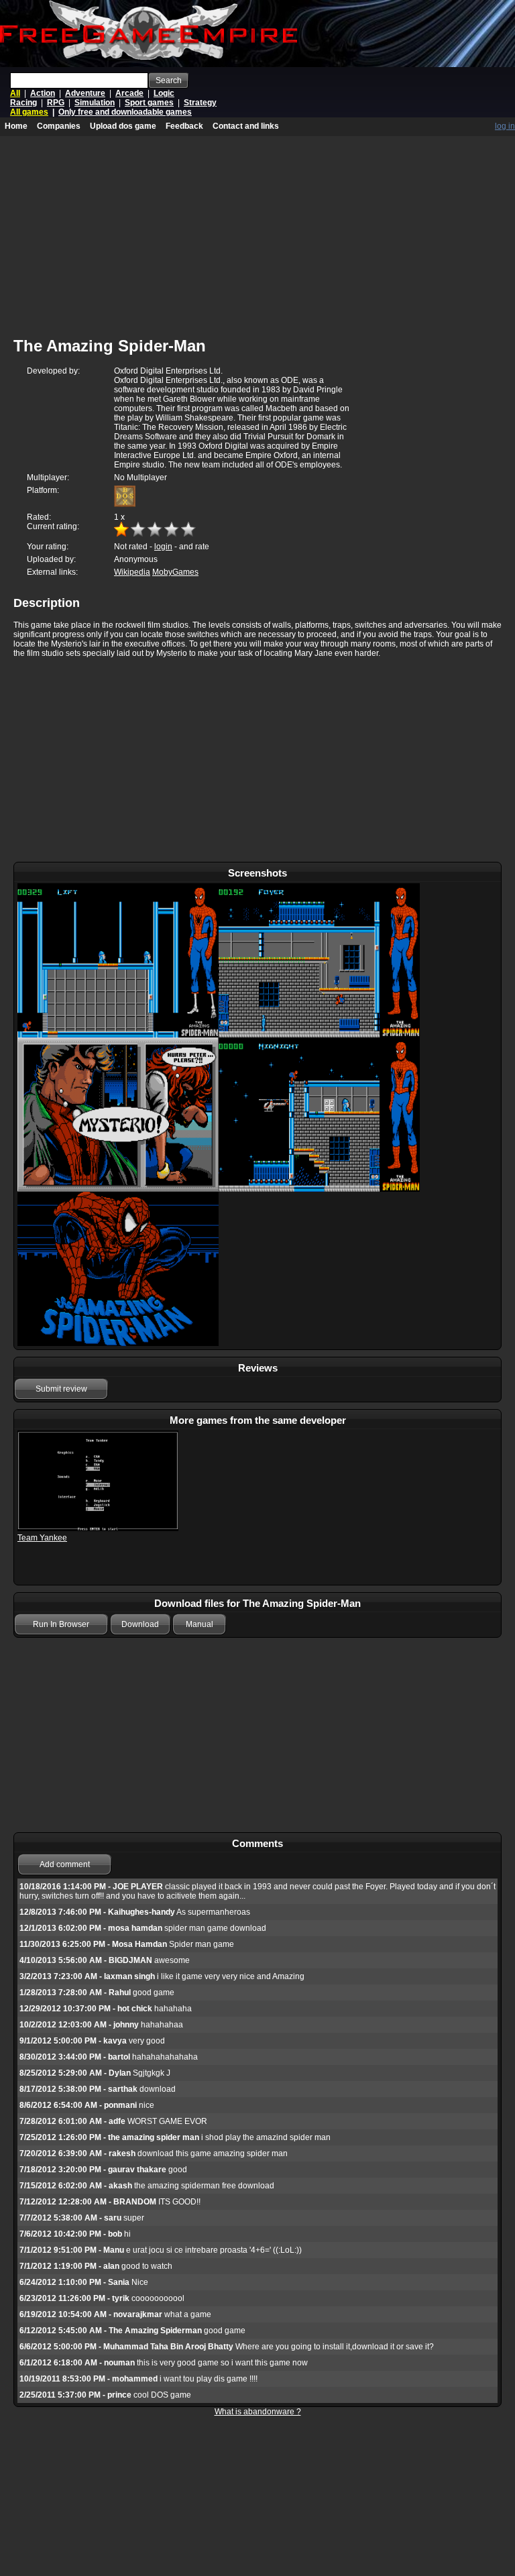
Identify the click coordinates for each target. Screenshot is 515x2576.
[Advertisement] (257, 761)
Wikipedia (132, 572)
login (163, 547)
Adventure (85, 93)
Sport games (149, 103)
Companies (59, 126)
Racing (23, 103)
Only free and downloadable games (125, 112)
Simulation (95, 103)
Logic (164, 93)
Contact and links (246, 126)
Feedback (184, 126)
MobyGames (175, 572)
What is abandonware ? (258, 2412)
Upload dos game (123, 126)
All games (29, 112)
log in (505, 126)
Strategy (200, 103)
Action (43, 93)
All (15, 93)
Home (16, 126)
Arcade (129, 93)
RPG (56, 103)
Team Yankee (42, 1538)
